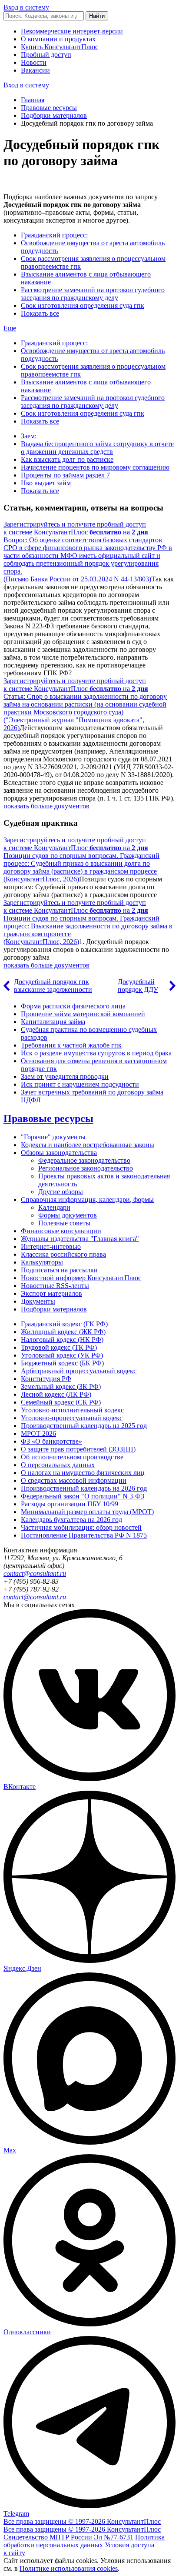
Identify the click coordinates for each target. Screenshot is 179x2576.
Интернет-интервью (51, 1246)
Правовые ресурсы (49, 108)
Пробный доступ (46, 55)
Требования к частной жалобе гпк (71, 1045)
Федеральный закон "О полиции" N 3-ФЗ (83, 1496)
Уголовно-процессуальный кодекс (72, 1418)
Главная (33, 100)
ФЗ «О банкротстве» (51, 1441)
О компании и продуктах (58, 39)
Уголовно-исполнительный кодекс (72, 1410)
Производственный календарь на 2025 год (84, 1426)
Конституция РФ (46, 1379)
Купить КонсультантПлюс (60, 47)
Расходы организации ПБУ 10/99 (70, 1504)
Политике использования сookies (69, 2568)
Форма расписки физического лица (73, 1006)
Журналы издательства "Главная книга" (80, 1239)
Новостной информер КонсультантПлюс (81, 1278)
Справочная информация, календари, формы (87, 1200)
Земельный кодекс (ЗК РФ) (61, 1386)
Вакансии (35, 70)
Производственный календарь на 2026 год (84, 1488)
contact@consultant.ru (35, 1573)
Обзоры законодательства (59, 1153)
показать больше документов (46, 806)
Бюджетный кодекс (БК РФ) (62, 1363)
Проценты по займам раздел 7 (65, 475)
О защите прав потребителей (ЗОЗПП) (78, 1449)
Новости (34, 62)
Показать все (40, 313)
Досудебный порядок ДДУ (138, 986)
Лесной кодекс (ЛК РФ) (56, 1394)
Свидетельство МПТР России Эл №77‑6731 (68, 2537)
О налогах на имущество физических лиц (83, 1473)
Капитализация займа (53, 1022)
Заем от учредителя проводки (65, 1076)
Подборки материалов (54, 115)
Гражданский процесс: (54, 235)
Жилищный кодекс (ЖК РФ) (63, 1332)
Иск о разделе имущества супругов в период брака (96, 1053)
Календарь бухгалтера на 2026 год (71, 1520)
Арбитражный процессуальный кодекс (79, 1371)
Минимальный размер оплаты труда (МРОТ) (87, 1512)
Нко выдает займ (46, 483)
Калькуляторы (42, 1262)
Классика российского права (63, 1254)
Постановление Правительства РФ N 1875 (84, 1535)
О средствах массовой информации (74, 1480)
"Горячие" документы (53, 1137)
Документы (38, 1301)
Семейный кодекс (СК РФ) (61, 1402)
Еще (10, 328)
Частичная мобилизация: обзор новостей (81, 1527)
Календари (54, 1207)
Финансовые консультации (61, 1231)
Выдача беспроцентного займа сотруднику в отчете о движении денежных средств (97, 448)
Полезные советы (64, 1223)
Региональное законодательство (86, 1168)
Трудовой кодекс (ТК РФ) (59, 1347)
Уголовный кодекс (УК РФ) (62, 1355)
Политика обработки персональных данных (84, 2541)
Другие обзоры (61, 1192)
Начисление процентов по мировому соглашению (95, 467)
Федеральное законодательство (84, 1160)
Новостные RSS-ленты (55, 1286)
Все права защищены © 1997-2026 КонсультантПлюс (82, 2521)
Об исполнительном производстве (72, 1457)
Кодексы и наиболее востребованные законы (88, 1145)
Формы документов (68, 1215)
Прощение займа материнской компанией (83, 1014)
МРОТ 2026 (38, 1433)
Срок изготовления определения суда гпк (83, 305)
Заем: (29, 436)
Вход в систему (26, 7)
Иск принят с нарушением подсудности (80, 1084)
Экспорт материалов (51, 1293)
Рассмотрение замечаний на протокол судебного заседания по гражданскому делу (93, 294)
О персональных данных (58, 1465)
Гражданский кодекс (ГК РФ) (64, 1324)
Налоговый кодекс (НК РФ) (62, 1340)
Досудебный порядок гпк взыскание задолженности (53, 986)
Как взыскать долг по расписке (67, 459)
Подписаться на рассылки (59, 1270)
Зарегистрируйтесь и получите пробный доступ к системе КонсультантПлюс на (76, 528)
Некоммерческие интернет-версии (72, 31)
